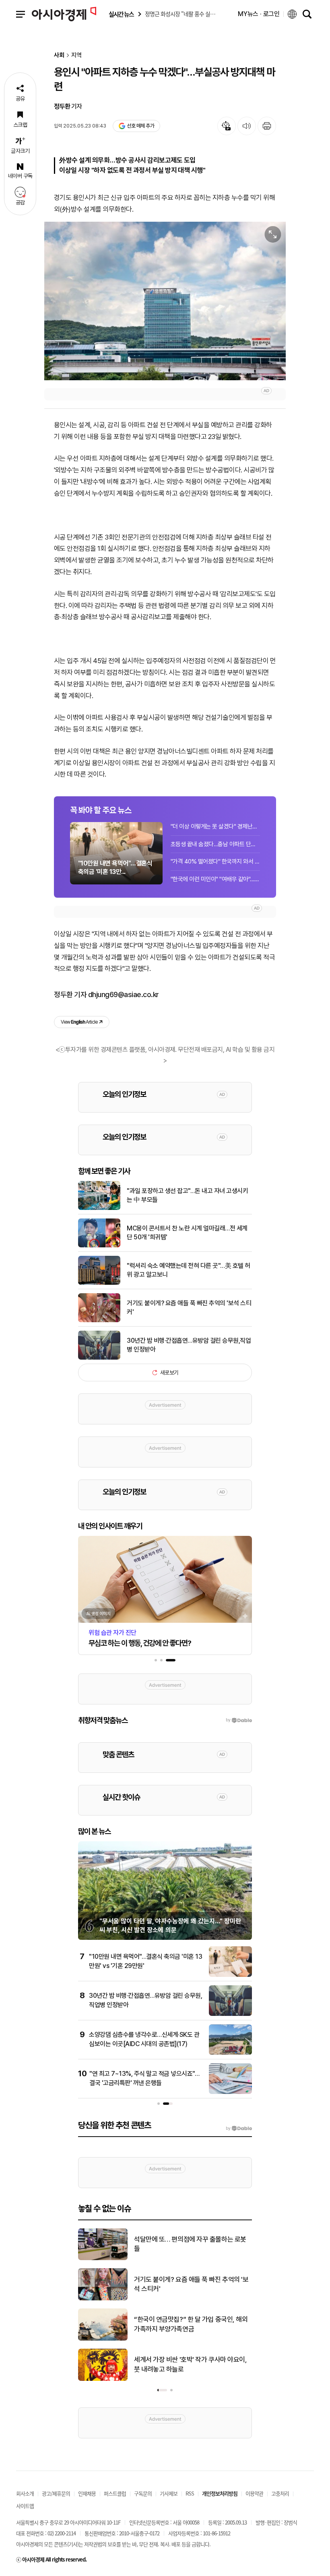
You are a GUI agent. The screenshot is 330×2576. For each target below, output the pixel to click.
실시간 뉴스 (121, 14)
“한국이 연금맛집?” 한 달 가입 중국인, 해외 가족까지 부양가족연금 (191, 2324)
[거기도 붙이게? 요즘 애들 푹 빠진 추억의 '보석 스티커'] (99, 1321)
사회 (59, 55)
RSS (190, 2493)
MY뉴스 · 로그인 (259, 14)
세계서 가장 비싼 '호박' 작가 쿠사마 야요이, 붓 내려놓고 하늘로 (190, 2364)
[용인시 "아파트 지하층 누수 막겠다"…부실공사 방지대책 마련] (165, 301)
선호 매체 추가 (140, 126)
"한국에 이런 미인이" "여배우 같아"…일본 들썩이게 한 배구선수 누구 (215, 879)
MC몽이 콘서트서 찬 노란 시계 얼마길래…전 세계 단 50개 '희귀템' (187, 1233)
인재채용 (87, 2493)
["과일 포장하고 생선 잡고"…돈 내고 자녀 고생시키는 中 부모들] (99, 1208)
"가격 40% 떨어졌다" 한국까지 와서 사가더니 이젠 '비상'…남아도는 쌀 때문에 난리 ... (215, 861)
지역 (76, 55)
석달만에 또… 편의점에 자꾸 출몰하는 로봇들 (190, 2244)
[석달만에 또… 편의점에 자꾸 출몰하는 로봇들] (103, 2259)
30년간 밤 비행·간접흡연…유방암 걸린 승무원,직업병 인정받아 (189, 1345)
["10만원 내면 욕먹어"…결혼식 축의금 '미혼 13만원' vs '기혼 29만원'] (230, 1975)
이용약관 (254, 2493)
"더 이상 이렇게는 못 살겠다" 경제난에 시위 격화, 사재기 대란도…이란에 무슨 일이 (215, 826)
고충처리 (280, 2493)
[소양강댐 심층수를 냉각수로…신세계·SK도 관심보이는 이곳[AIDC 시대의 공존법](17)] (230, 2053)
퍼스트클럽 (115, 2493)
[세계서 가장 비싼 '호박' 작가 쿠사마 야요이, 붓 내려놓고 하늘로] (103, 2379)
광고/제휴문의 (56, 2493)
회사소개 (25, 2493)
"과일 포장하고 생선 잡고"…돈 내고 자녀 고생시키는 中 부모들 (187, 1195)
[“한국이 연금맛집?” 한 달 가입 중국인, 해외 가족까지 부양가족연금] (103, 2339)
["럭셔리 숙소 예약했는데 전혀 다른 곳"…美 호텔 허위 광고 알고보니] (99, 1283)
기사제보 (169, 2493)
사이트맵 (25, 2506)
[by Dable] (239, 2129)
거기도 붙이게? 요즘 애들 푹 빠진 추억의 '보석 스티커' (189, 1308)
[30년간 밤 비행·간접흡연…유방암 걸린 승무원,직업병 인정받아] (99, 1358)
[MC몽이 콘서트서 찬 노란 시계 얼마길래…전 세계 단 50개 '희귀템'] (99, 1246)
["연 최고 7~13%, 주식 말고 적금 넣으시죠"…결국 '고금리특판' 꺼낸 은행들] (230, 2092)
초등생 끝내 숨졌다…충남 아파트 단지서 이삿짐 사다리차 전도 (215, 844)
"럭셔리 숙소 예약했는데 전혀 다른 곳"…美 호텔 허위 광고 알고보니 (189, 1270)
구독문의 (143, 2493)
